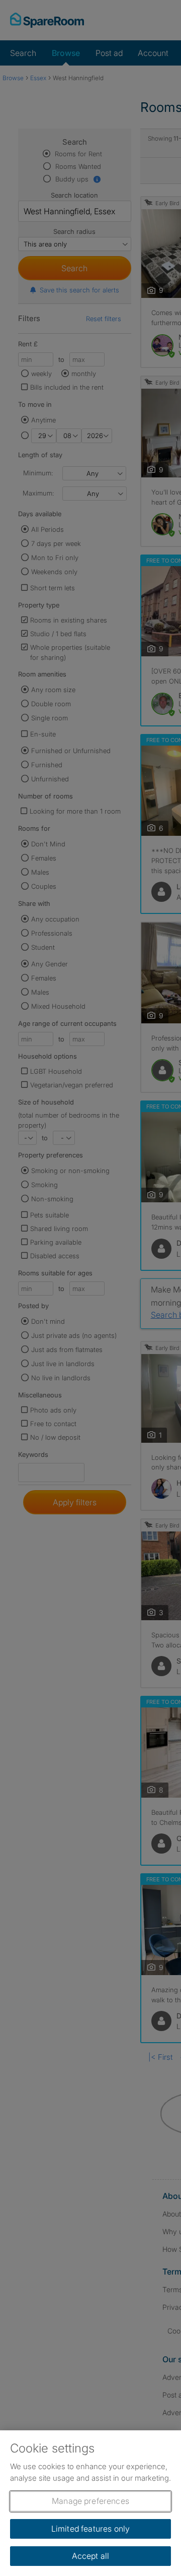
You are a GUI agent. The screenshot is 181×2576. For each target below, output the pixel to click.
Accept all (91, 2556)
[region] (90, 2503)
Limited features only (90, 2529)
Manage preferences (90, 2501)
